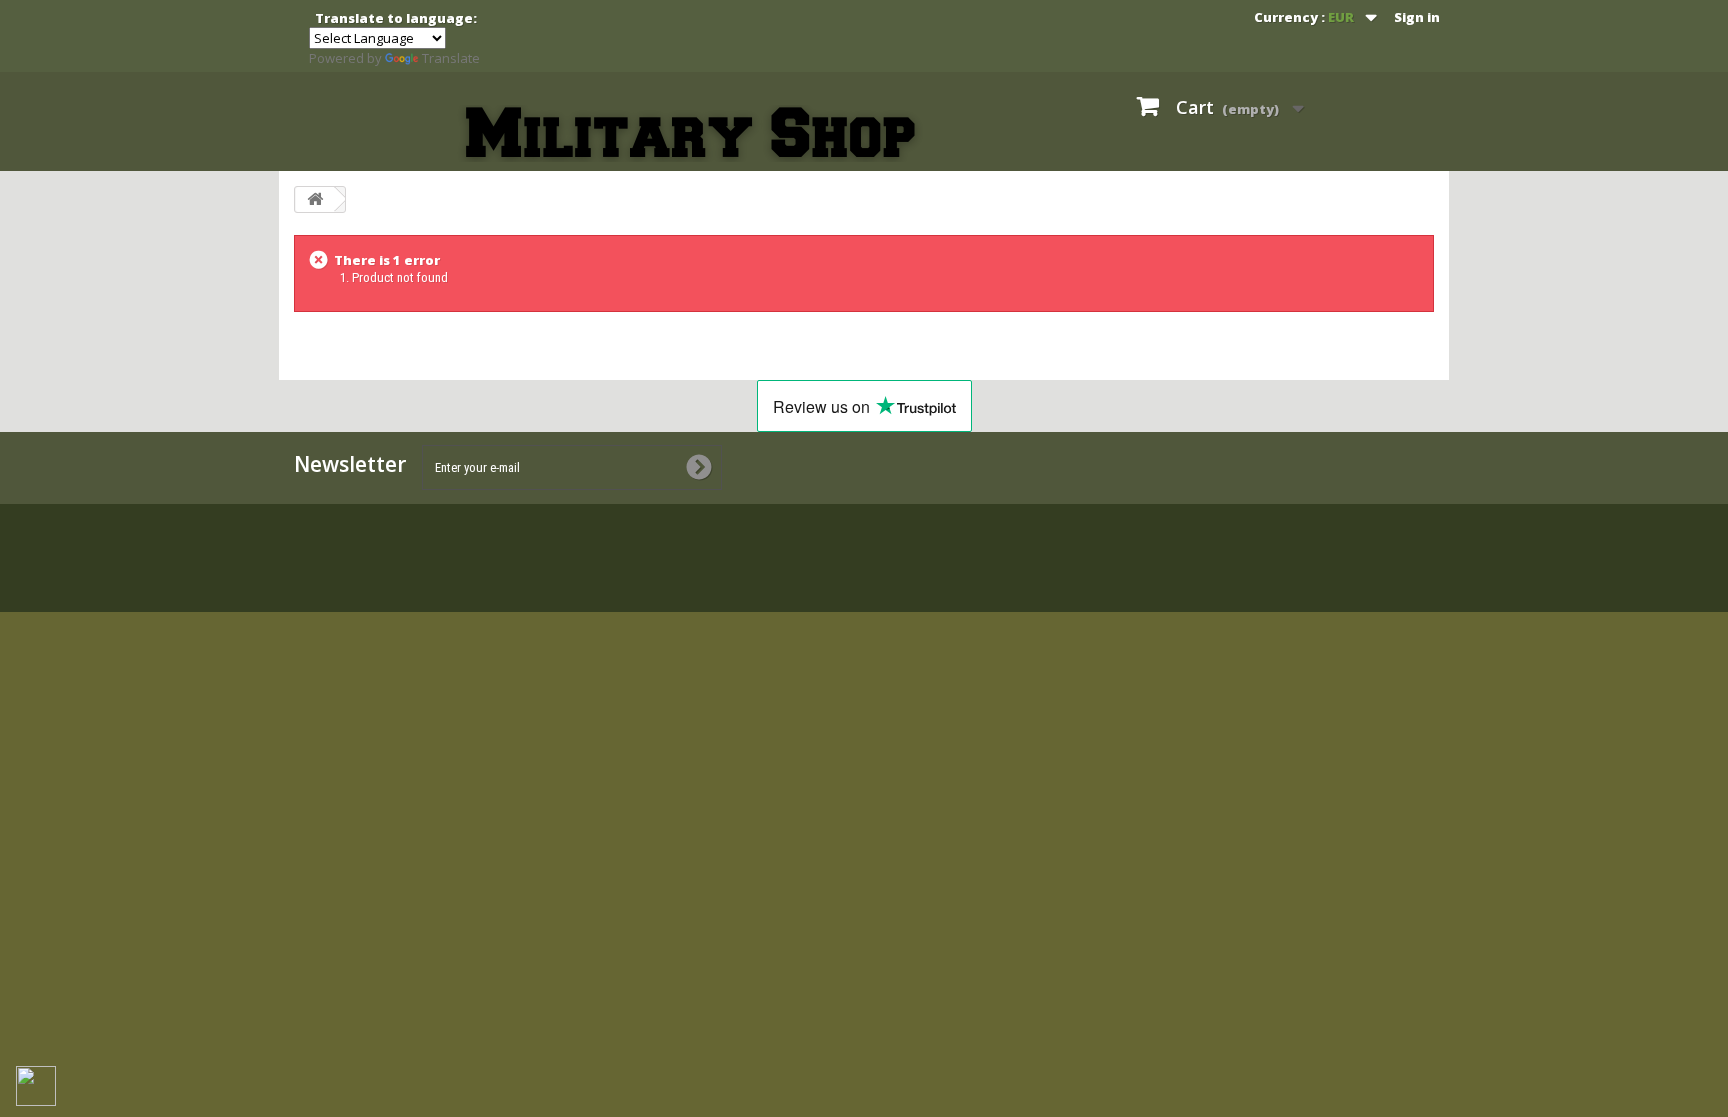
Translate (451, 58)
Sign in (1417, 17)
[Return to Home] (315, 199)
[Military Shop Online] (692, 133)
